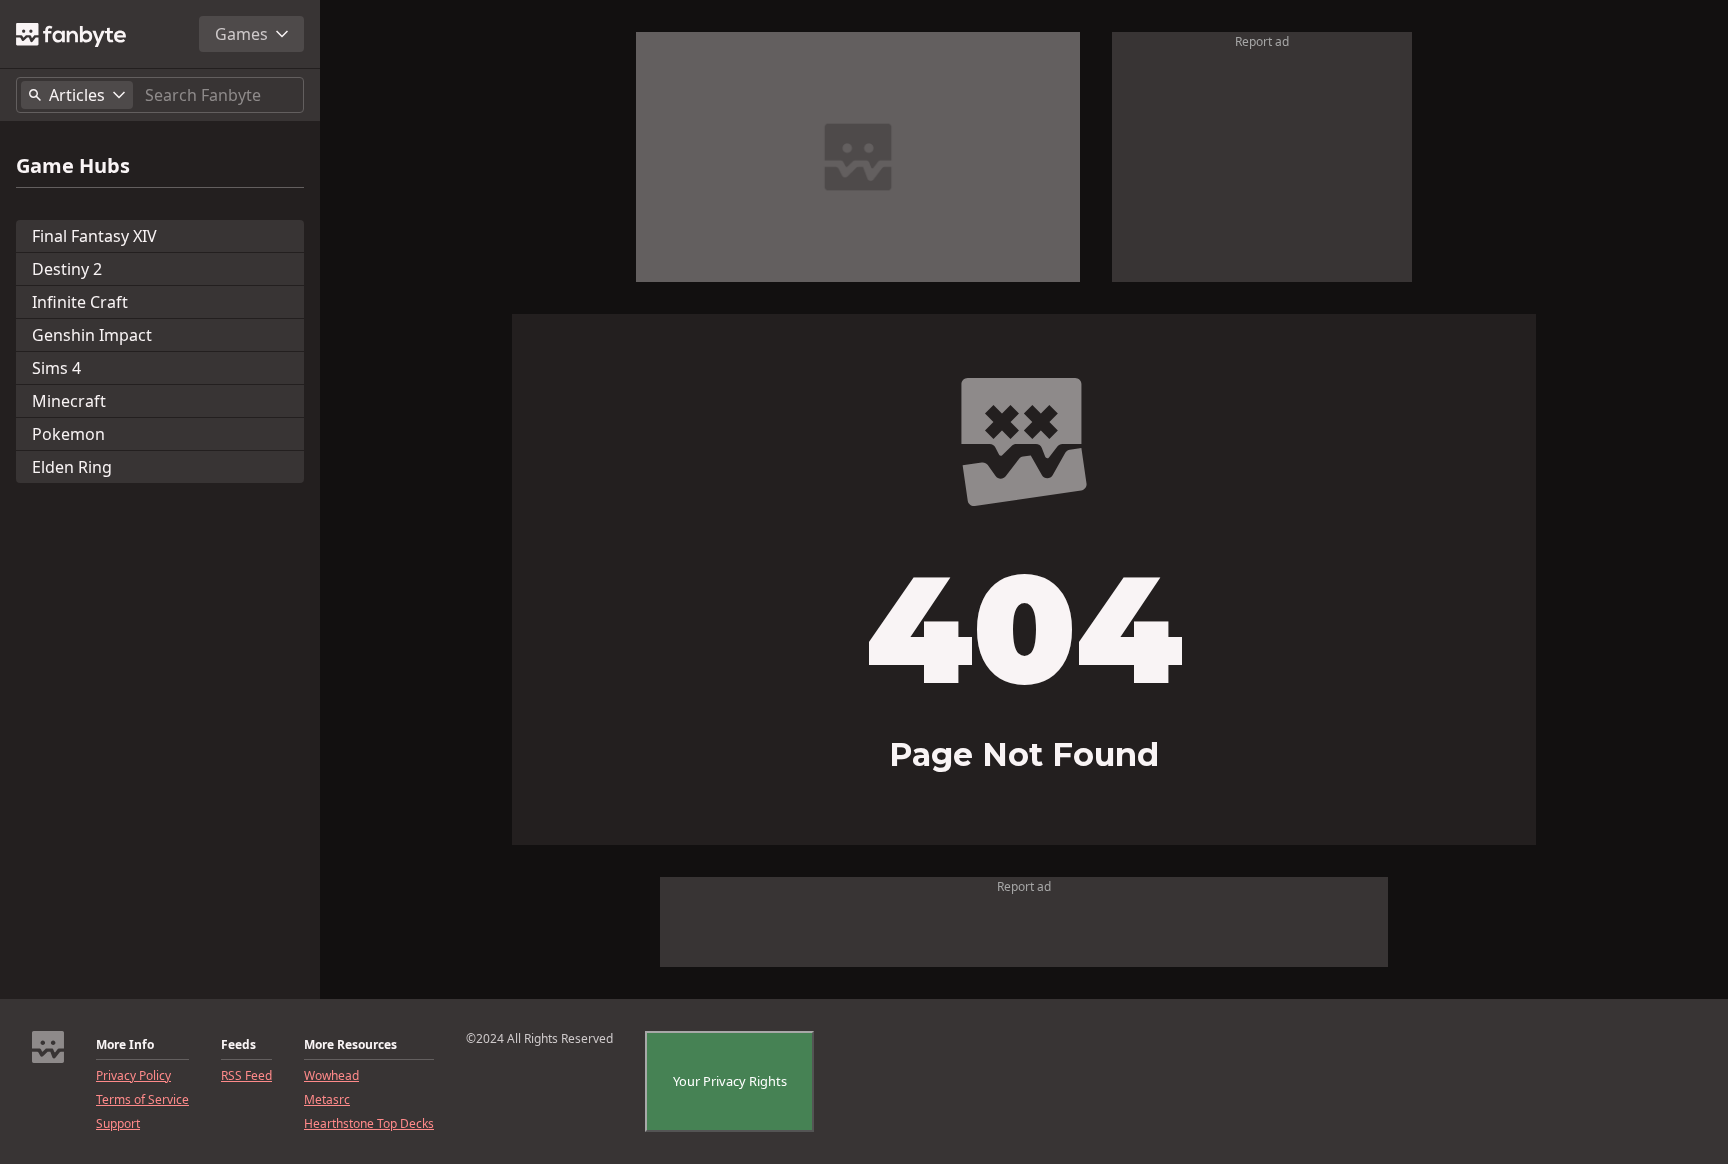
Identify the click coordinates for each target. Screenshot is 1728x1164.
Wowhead (331, 1076)
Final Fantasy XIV (94, 236)
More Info (125, 1045)
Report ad (1262, 41)
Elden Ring (72, 467)
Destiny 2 (67, 269)
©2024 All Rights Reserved (539, 1039)
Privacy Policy (133, 1076)
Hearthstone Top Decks (369, 1124)
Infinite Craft (80, 302)
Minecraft (69, 401)
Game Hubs (73, 166)
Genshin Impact (92, 335)
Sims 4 (56, 368)
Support (118, 1124)
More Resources (350, 1045)
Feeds (238, 1045)
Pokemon (68, 434)
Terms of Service (142, 1100)
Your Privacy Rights (730, 1081)
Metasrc (327, 1100)
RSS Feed (246, 1076)
